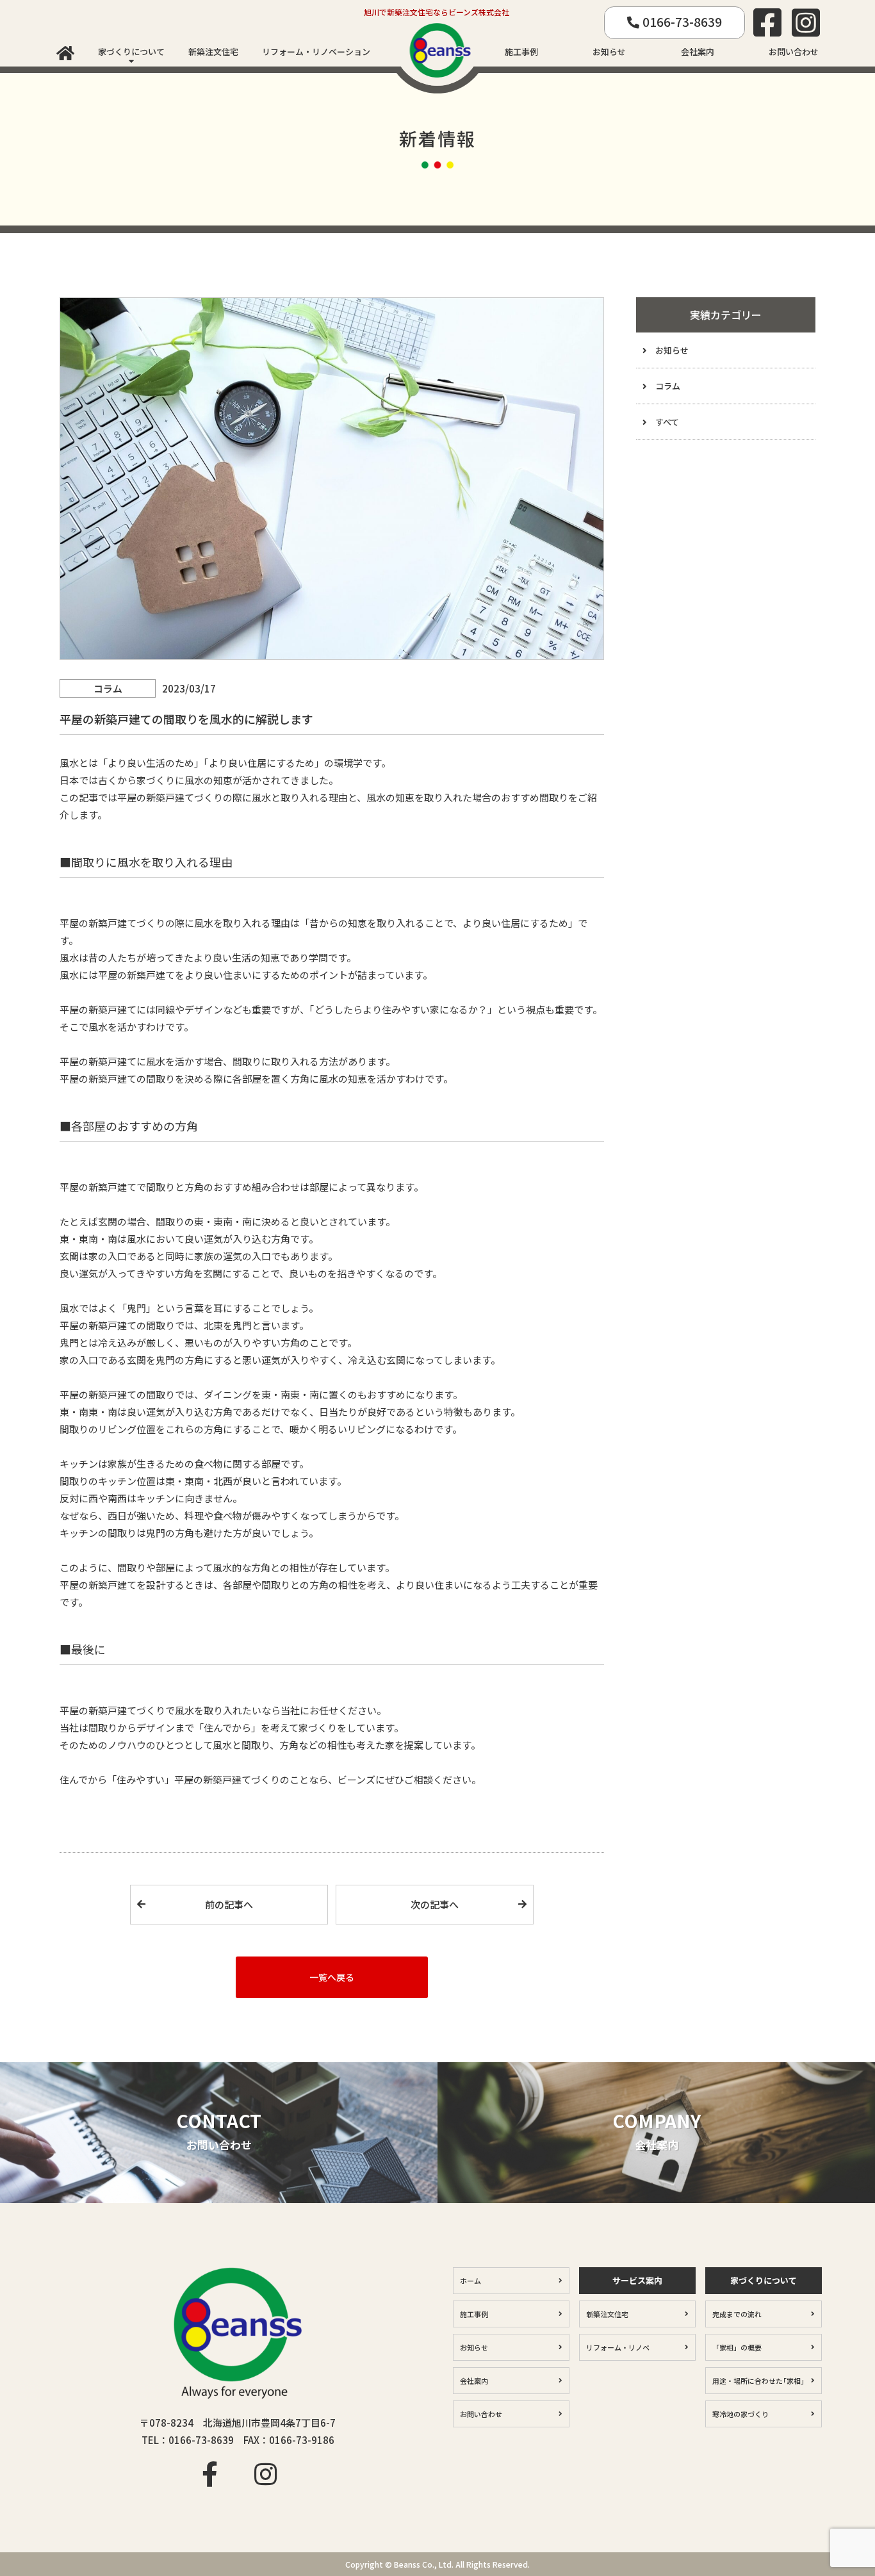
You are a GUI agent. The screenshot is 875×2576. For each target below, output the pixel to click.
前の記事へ (229, 1904)
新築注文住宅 (213, 52)
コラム (668, 386)
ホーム (470, 2281)
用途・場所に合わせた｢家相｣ (758, 2381)
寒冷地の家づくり (740, 2414)
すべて (667, 422)
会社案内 (698, 52)
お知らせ (609, 52)
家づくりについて (131, 52)
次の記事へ (435, 1904)
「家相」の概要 (737, 2347)
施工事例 (521, 52)
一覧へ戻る (332, 1977)
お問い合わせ (794, 52)
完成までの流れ (737, 2314)
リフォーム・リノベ (618, 2347)
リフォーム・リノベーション (316, 52)
